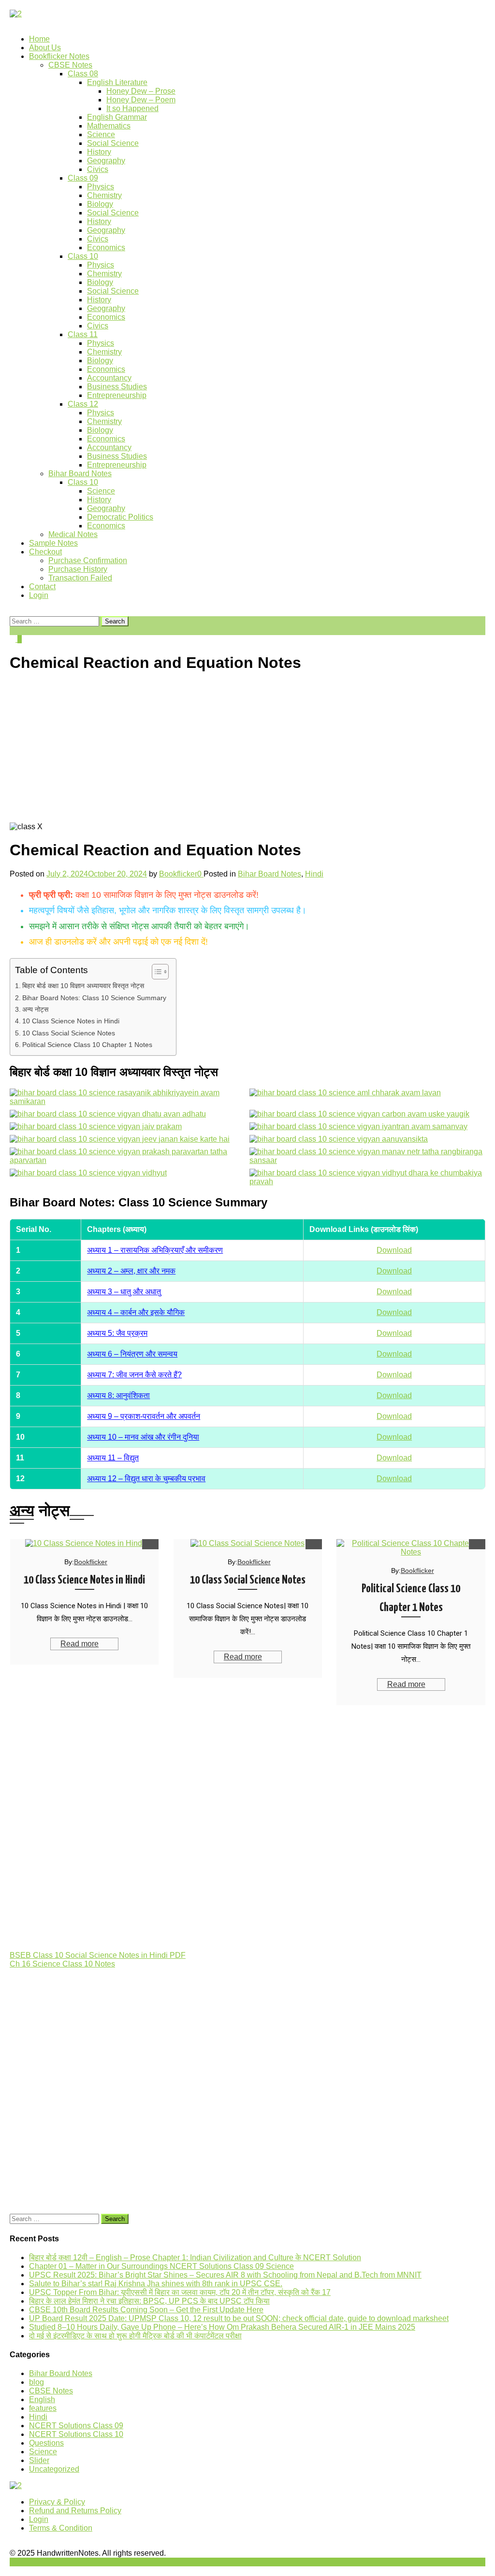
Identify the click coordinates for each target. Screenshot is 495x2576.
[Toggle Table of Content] (155, 972)
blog (36, 2382)
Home (39, 39)
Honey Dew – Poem (141, 100)
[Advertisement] (247, 750)
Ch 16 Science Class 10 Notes (62, 1964)
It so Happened (132, 108)
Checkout (45, 552)
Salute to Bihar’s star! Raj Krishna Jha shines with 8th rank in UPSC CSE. (156, 2284)
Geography (106, 161)
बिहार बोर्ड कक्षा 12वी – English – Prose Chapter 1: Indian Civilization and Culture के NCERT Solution (195, 2258)
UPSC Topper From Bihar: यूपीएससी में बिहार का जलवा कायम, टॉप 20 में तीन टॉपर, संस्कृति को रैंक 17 (180, 2292)
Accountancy (109, 378)
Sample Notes (53, 543)
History (99, 152)
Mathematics (109, 126)
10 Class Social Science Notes (69, 1033)
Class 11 (83, 334)
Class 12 (83, 404)
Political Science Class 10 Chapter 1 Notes (87, 1045)
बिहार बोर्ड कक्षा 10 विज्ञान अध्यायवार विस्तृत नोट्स (83, 986)
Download (394, 1250)
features (43, 2408)
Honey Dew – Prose (141, 91)
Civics (98, 169)
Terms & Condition (61, 2528)
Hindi (314, 874)
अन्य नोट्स (35, 1009)
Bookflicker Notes (59, 56)
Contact (42, 587)
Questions (46, 2443)
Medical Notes (73, 534)
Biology (100, 204)
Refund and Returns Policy (75, 2511)
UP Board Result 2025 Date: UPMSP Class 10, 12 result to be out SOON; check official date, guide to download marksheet (239, 2318)
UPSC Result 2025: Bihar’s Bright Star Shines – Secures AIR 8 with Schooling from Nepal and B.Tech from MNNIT (225, 2275)
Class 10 (83, 256)
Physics (101, 187)
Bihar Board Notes (80, 474)
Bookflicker (178, 874)
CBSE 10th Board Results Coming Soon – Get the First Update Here (146, 2310)
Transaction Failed (80, 578)
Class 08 (83, 74)
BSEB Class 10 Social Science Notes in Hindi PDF (98, 1955)
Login (39, 595)
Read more (80, 1644)
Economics (106, 248)
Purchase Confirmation (88, 560)
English (42, 2399)
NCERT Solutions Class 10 (76, 2434)
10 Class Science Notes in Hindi (71, 1021)
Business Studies (117, 387)
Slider (39, 2460)
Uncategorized (54, 2469)
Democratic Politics (120, 517)
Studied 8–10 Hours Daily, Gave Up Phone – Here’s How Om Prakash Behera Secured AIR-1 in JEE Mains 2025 (222, 2327)
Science (101, 134)
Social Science (113, 143)
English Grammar (117, 117)
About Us (45, 48)
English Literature (117, 82)
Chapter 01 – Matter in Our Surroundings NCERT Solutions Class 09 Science (161, 2266)
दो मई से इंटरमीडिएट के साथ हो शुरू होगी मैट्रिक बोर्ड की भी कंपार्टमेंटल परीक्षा (135, 2336)
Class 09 (83, 178)
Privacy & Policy (57, 2502)
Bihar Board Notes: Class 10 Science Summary (94, 998)
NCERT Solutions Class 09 (76, 2426)
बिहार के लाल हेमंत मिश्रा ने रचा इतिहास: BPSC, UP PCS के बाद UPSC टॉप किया (149, 2301)
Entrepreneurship (117, 395)
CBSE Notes (70, 65)
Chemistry (104, 195)
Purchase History (78, 569)
